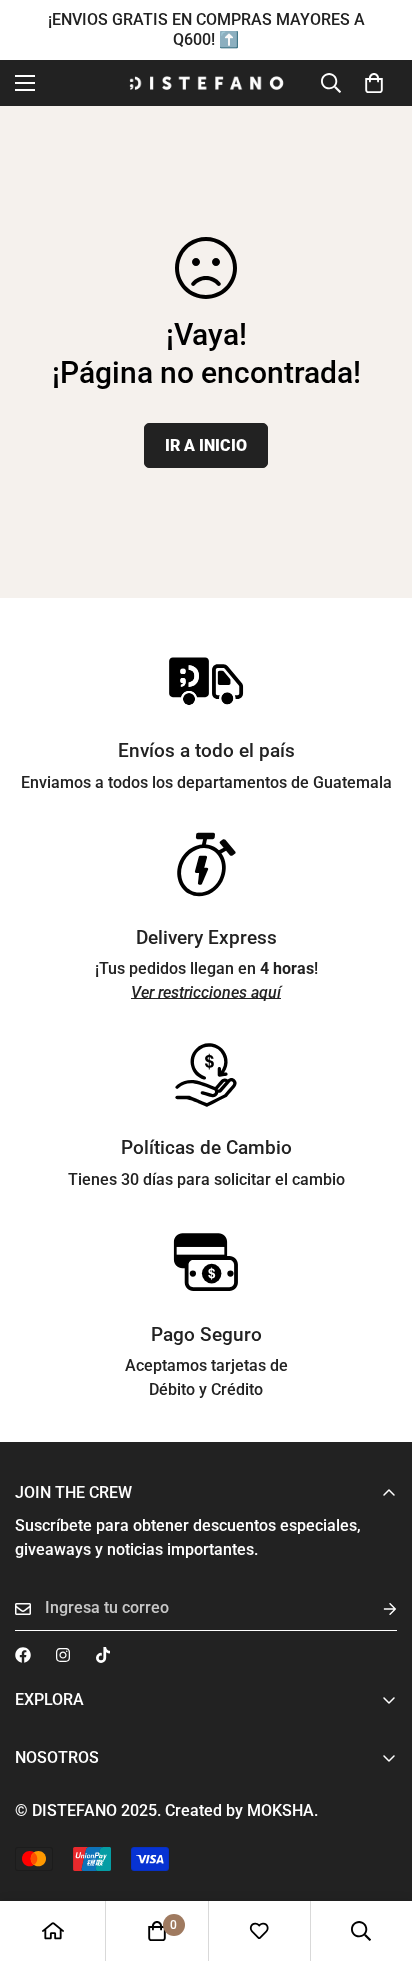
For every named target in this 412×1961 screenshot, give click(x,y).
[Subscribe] (374, 1608)
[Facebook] (23, 1655)
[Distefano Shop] (206, 83)
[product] (53, 1931)
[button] (374, 83)
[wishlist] (259, 1931)
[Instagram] (63, 1655)
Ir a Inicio (206, 445)
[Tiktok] (103, 1655)
